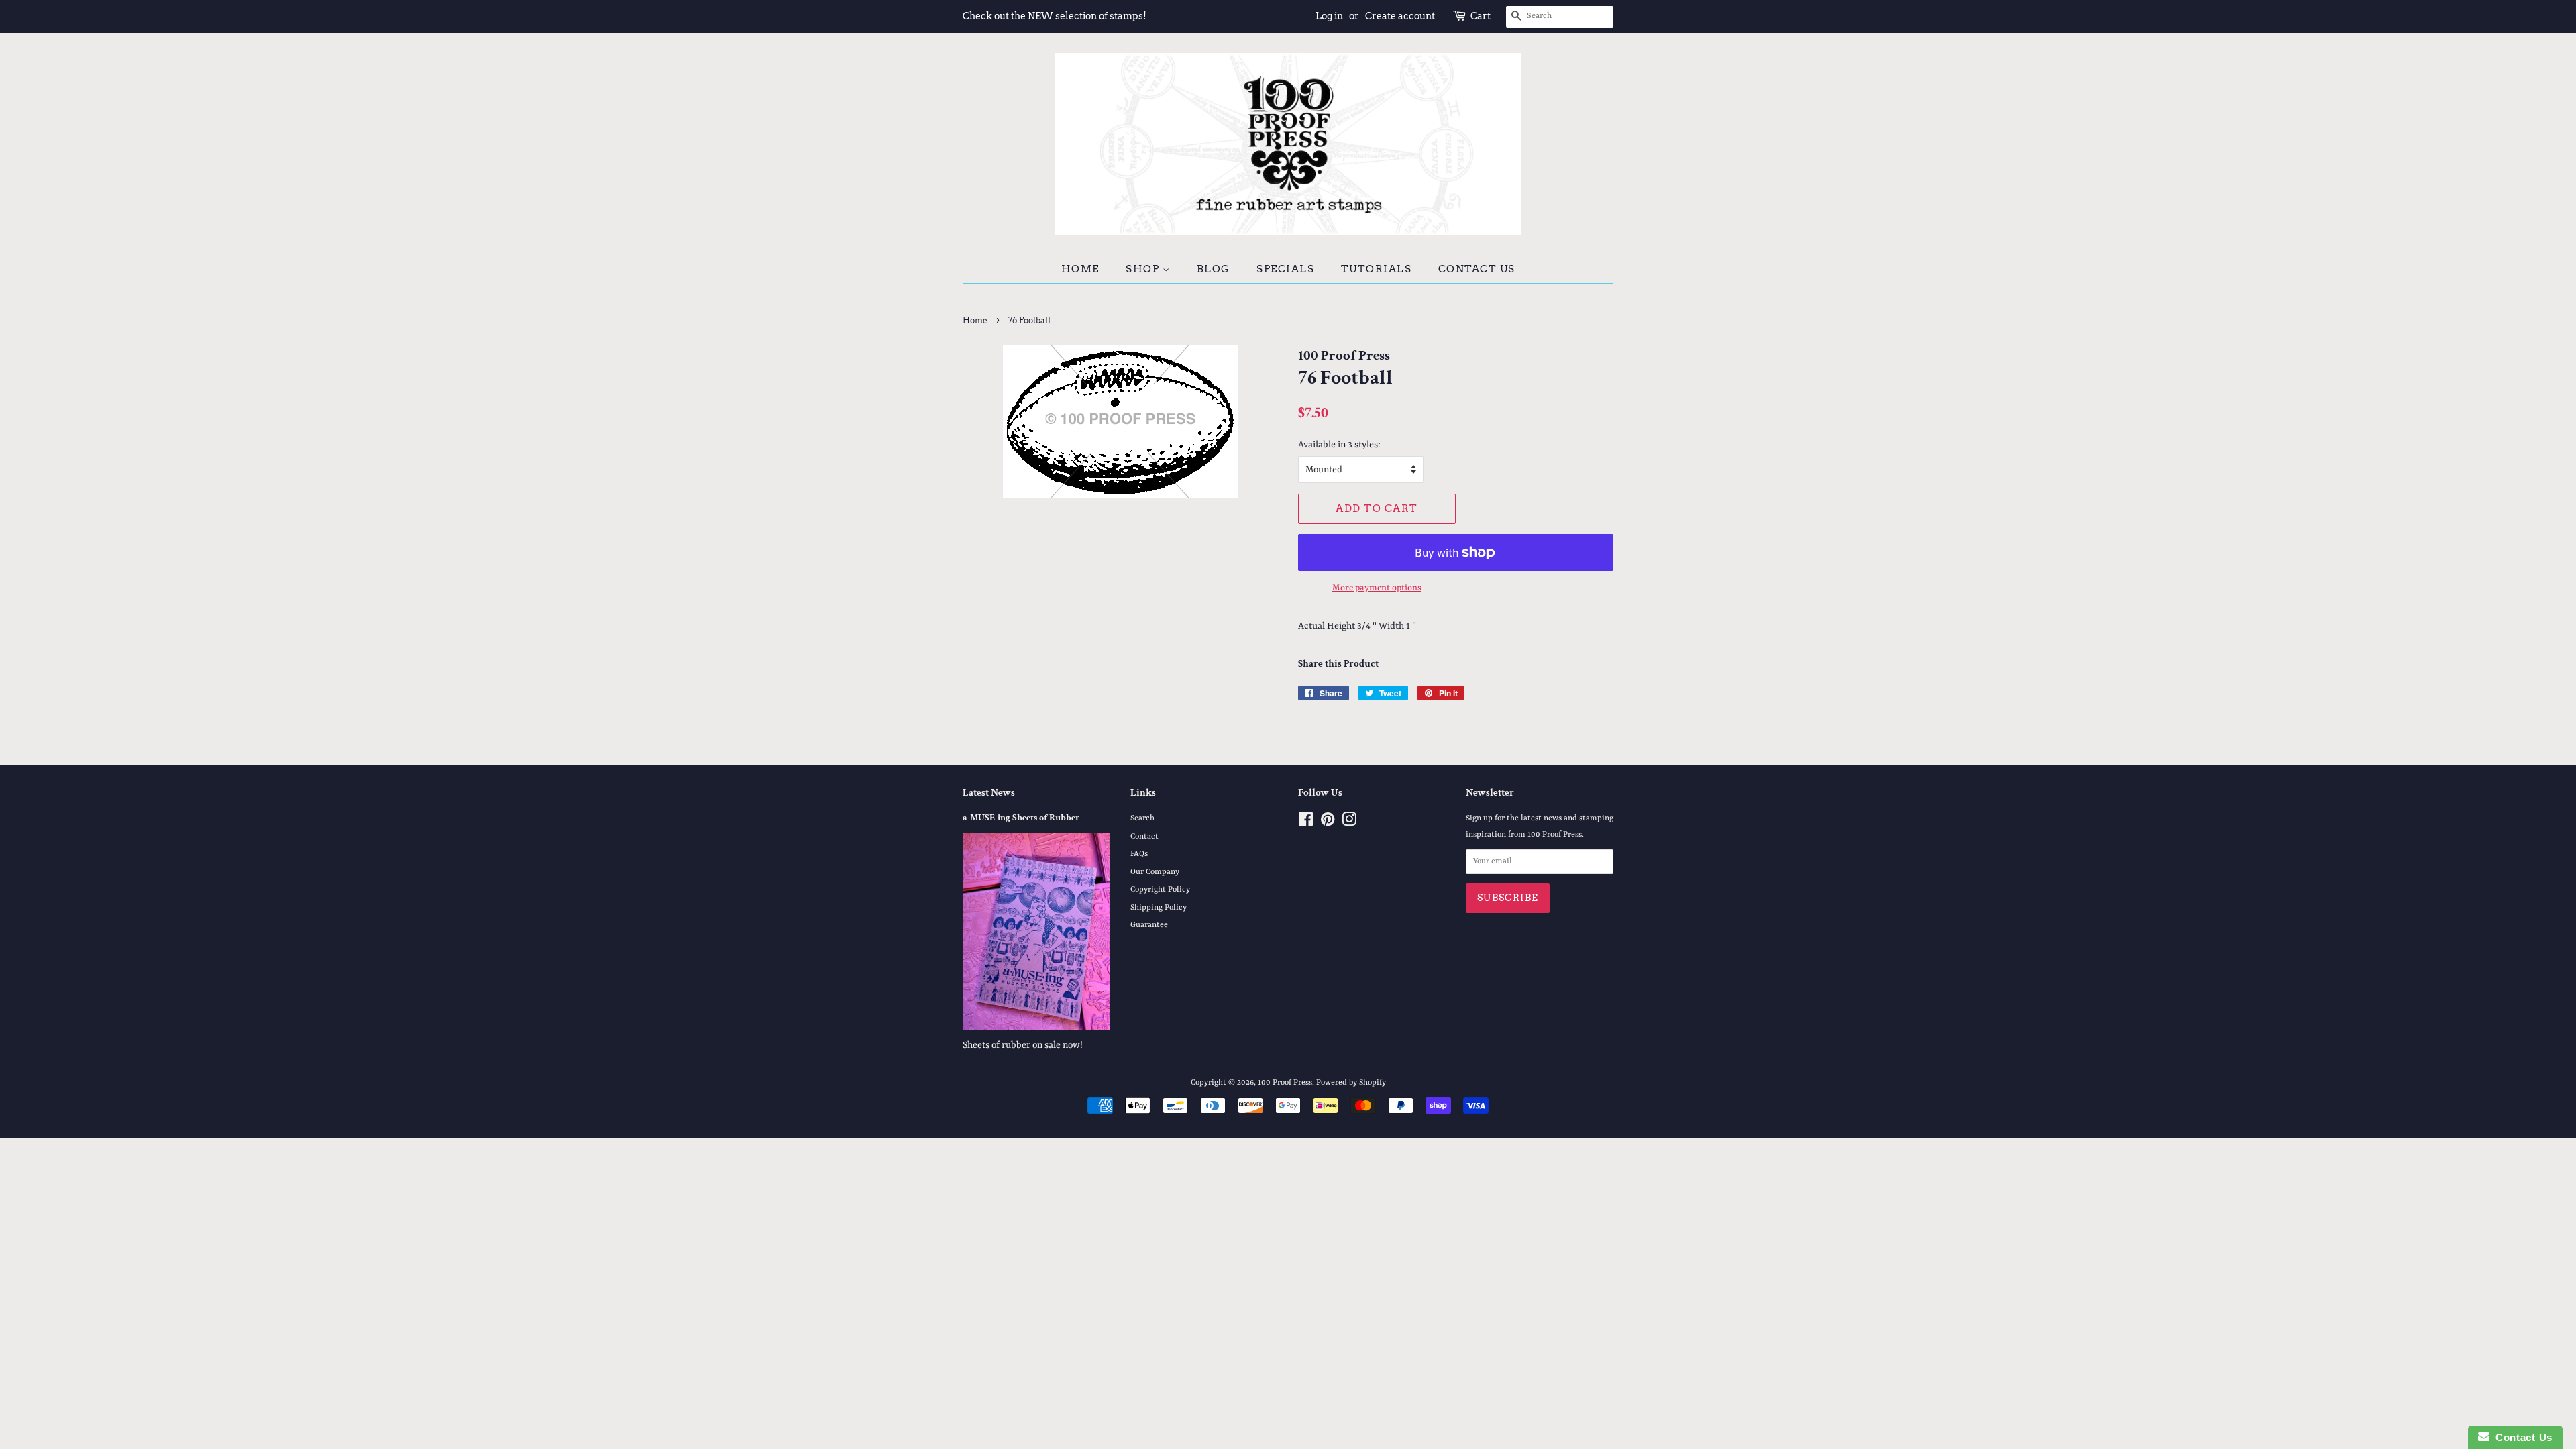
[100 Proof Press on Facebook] (1306, 823)
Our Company (1155, 872)
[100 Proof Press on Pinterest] (1328, 823)
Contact (1144, 837)
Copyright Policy (1160, 890)
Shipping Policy (1159, 908)
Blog (1214, 269)
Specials (1285, 269)
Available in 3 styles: (1339, 445)
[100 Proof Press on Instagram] (1349, 823)
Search (1142, 818)
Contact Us (1477, 269)
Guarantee (1149, 925)
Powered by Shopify (1351, 1083)
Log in (1329, 16)
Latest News (989, 793)
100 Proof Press (1285, 1083)
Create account (1400, 16)
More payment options (1377, 588)
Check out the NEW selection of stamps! (1055, 16)
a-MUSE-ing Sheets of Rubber (1021, 818)
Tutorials (1377, 269)
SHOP (1144, 269)
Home (1080, 269)
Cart (1481, 16)
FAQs (1139, 854)
